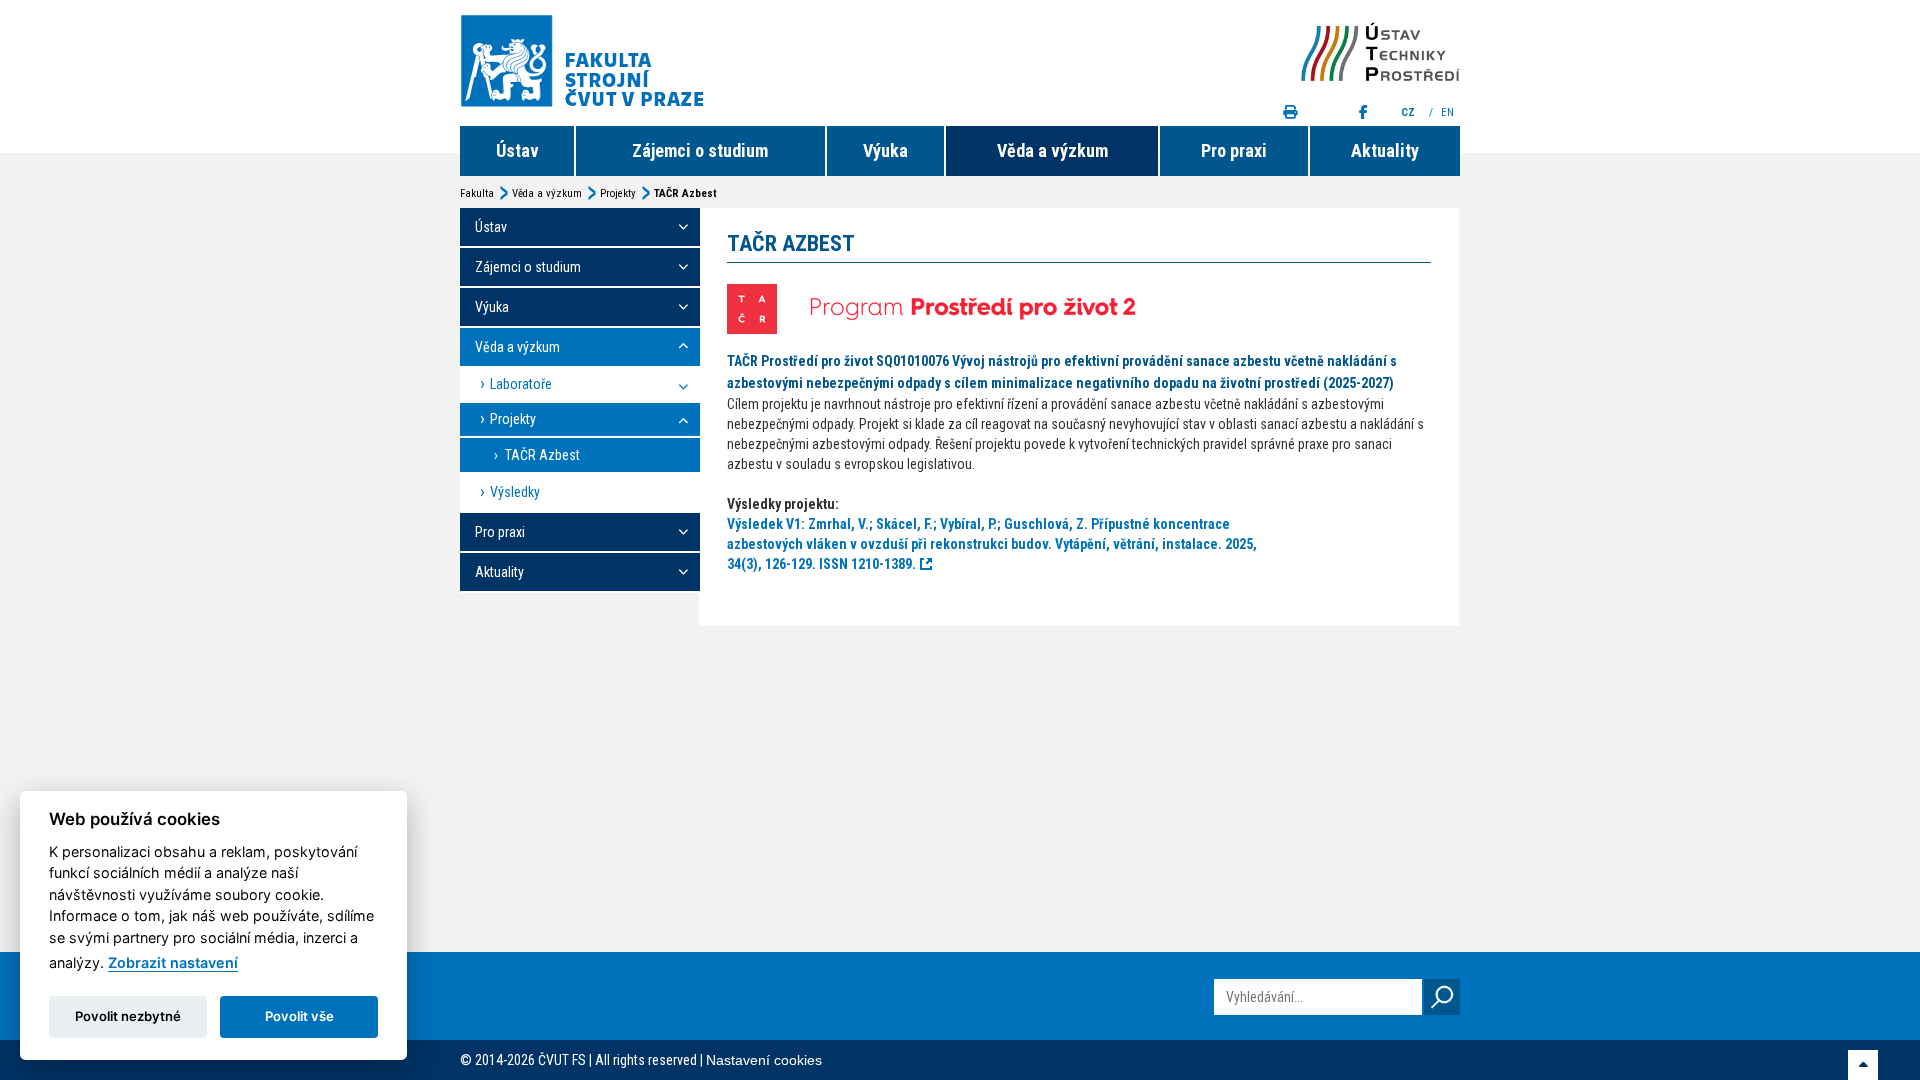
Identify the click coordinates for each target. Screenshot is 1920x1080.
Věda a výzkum (1052, 150)
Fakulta (477, 193)
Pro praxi (1234, 150)
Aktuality (1385, 150)
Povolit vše (299, 1016)
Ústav (517, 150)
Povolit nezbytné (128, 1016)
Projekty (618, 193)
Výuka (885, 150)
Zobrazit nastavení (173, 962)
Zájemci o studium (700, 150)
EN (1449, 112)
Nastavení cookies (764, 1060)
